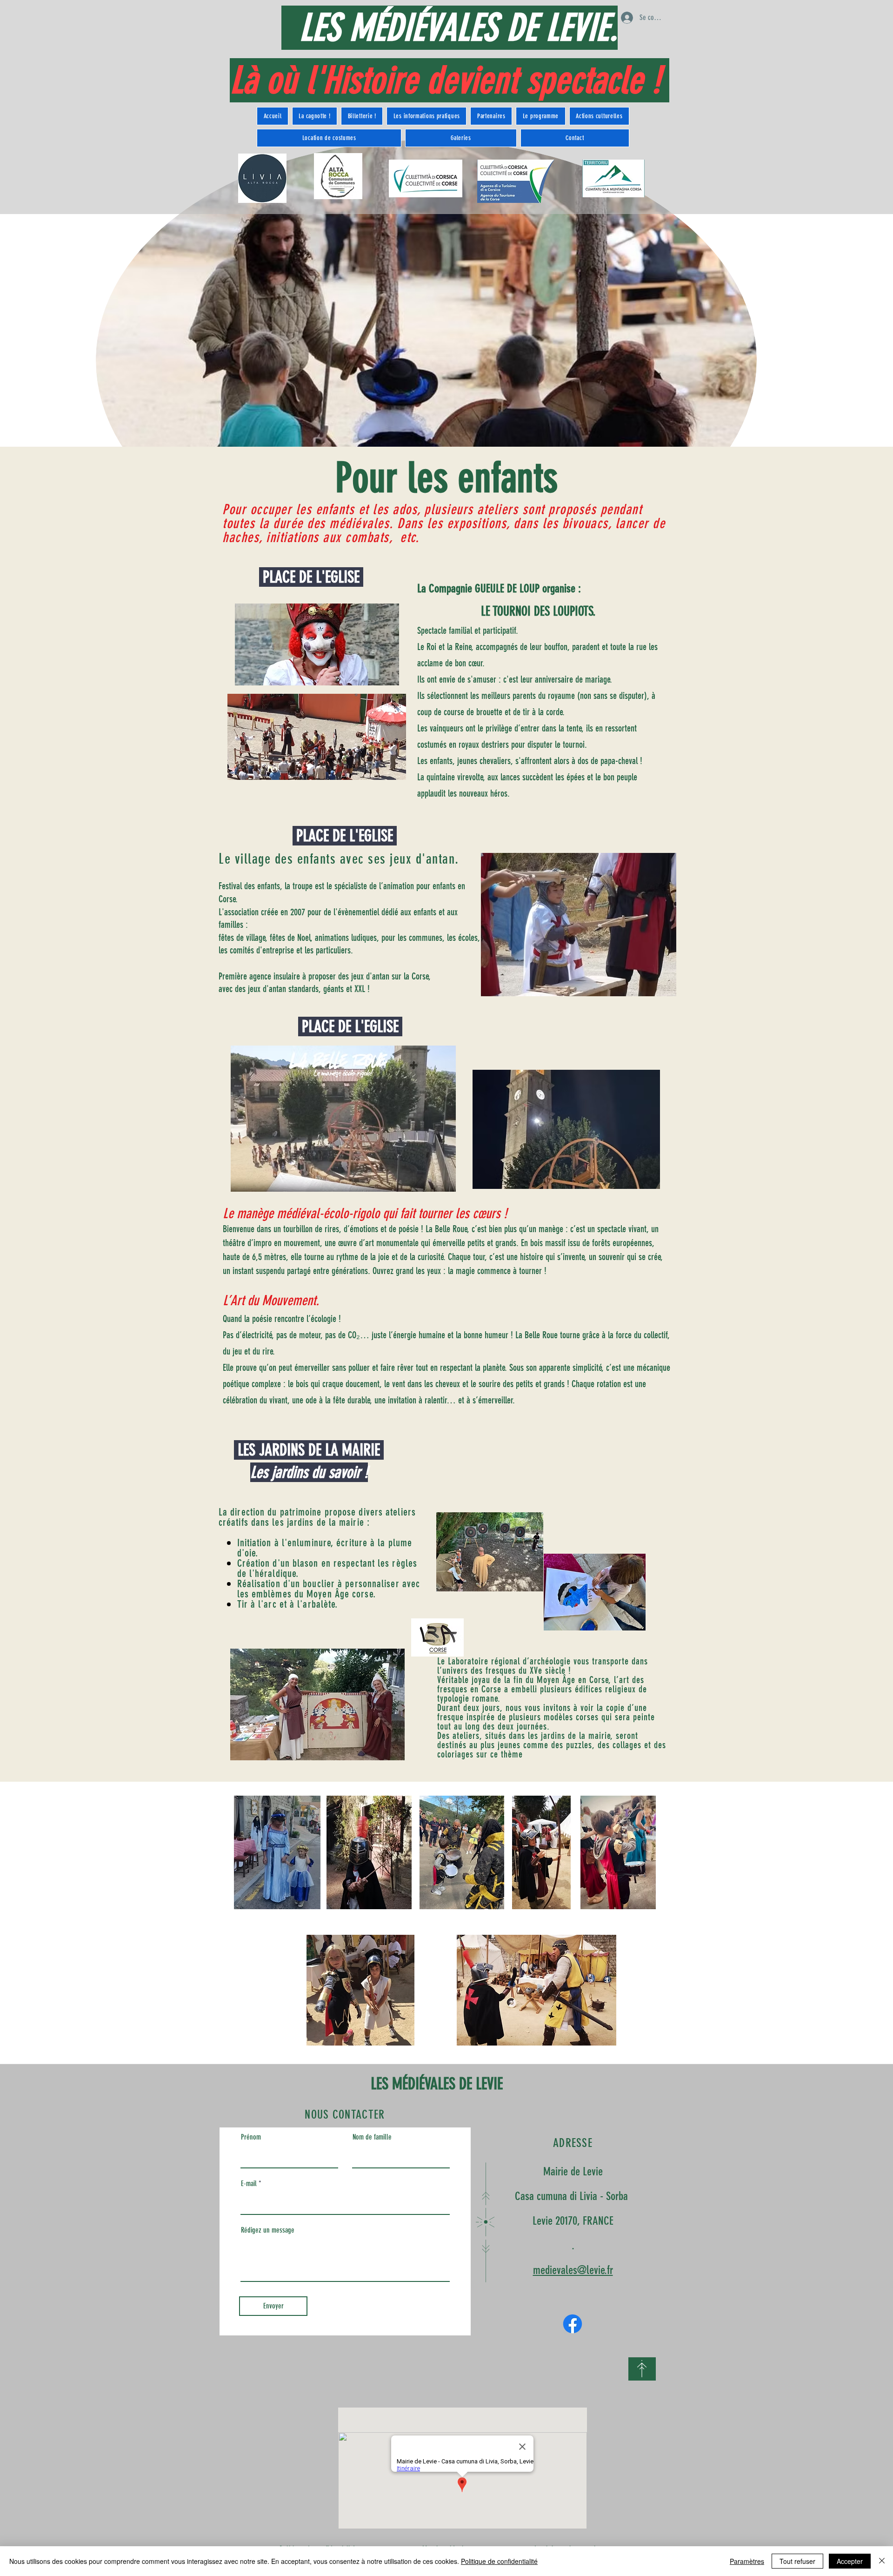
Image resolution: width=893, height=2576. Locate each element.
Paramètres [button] (747, 2561)
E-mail (249, 2184)
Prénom (251, 2137)
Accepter (850, 2561)
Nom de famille (372, 2137)
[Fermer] (882, 2561)
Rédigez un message (268, 2230)
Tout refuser (797, 2561)
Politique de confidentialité (499, 2561)
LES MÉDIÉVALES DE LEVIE (437, 2084)
